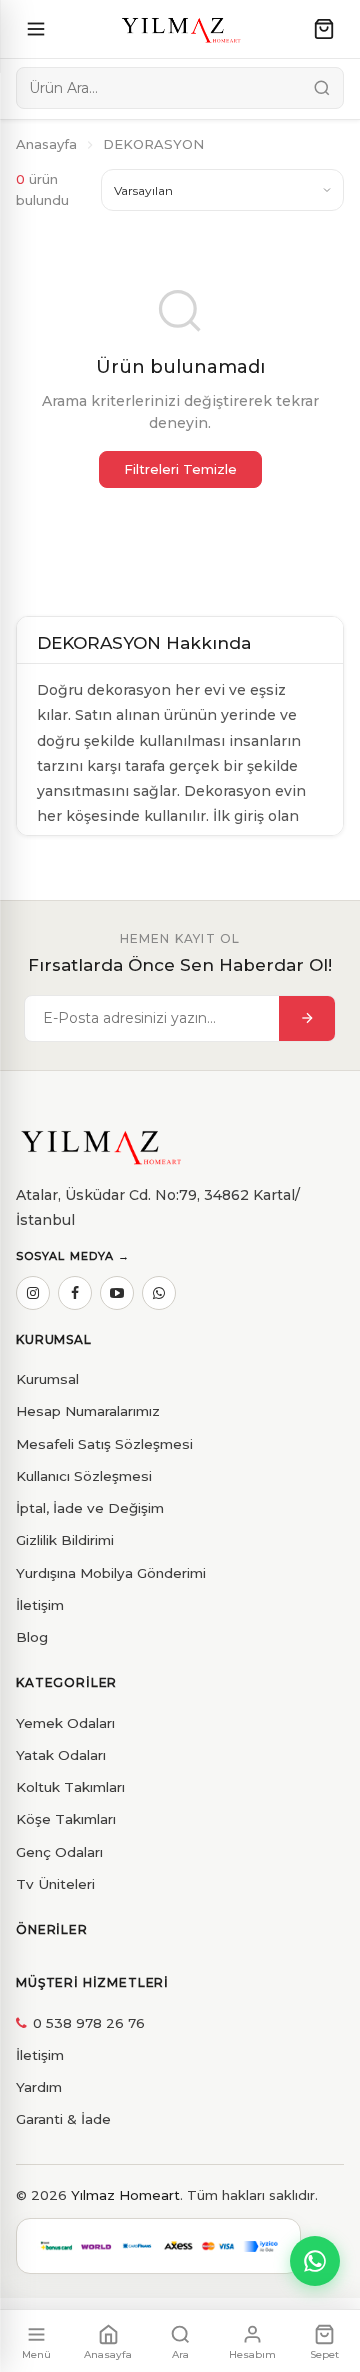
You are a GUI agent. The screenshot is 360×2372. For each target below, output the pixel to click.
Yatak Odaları (61, 1755)
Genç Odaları (59, 1852)
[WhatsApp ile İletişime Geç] (315, 2261)
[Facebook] (75, 1293)
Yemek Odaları (65, 1723)
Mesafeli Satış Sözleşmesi (104, 1444)
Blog (32, 1637)
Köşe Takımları (66, 1819)
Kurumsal (47, 1379)
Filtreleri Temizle (180, 469)
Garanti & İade (63, 2119)
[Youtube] (117, 1293)
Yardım (39, 2087)
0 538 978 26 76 (89, 2023)
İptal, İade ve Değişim (90, 1508)
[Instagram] (33, 1293)
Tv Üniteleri (55, 1884)
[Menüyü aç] (36, 29)
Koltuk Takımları (70, 1787)
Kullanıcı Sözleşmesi (84, 1476)
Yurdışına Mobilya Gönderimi (111, 1573)
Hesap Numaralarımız (88, 1411)
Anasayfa (46, 144)
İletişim (40, 1605)
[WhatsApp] (159, 1293)
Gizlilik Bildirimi (65, 1540)
